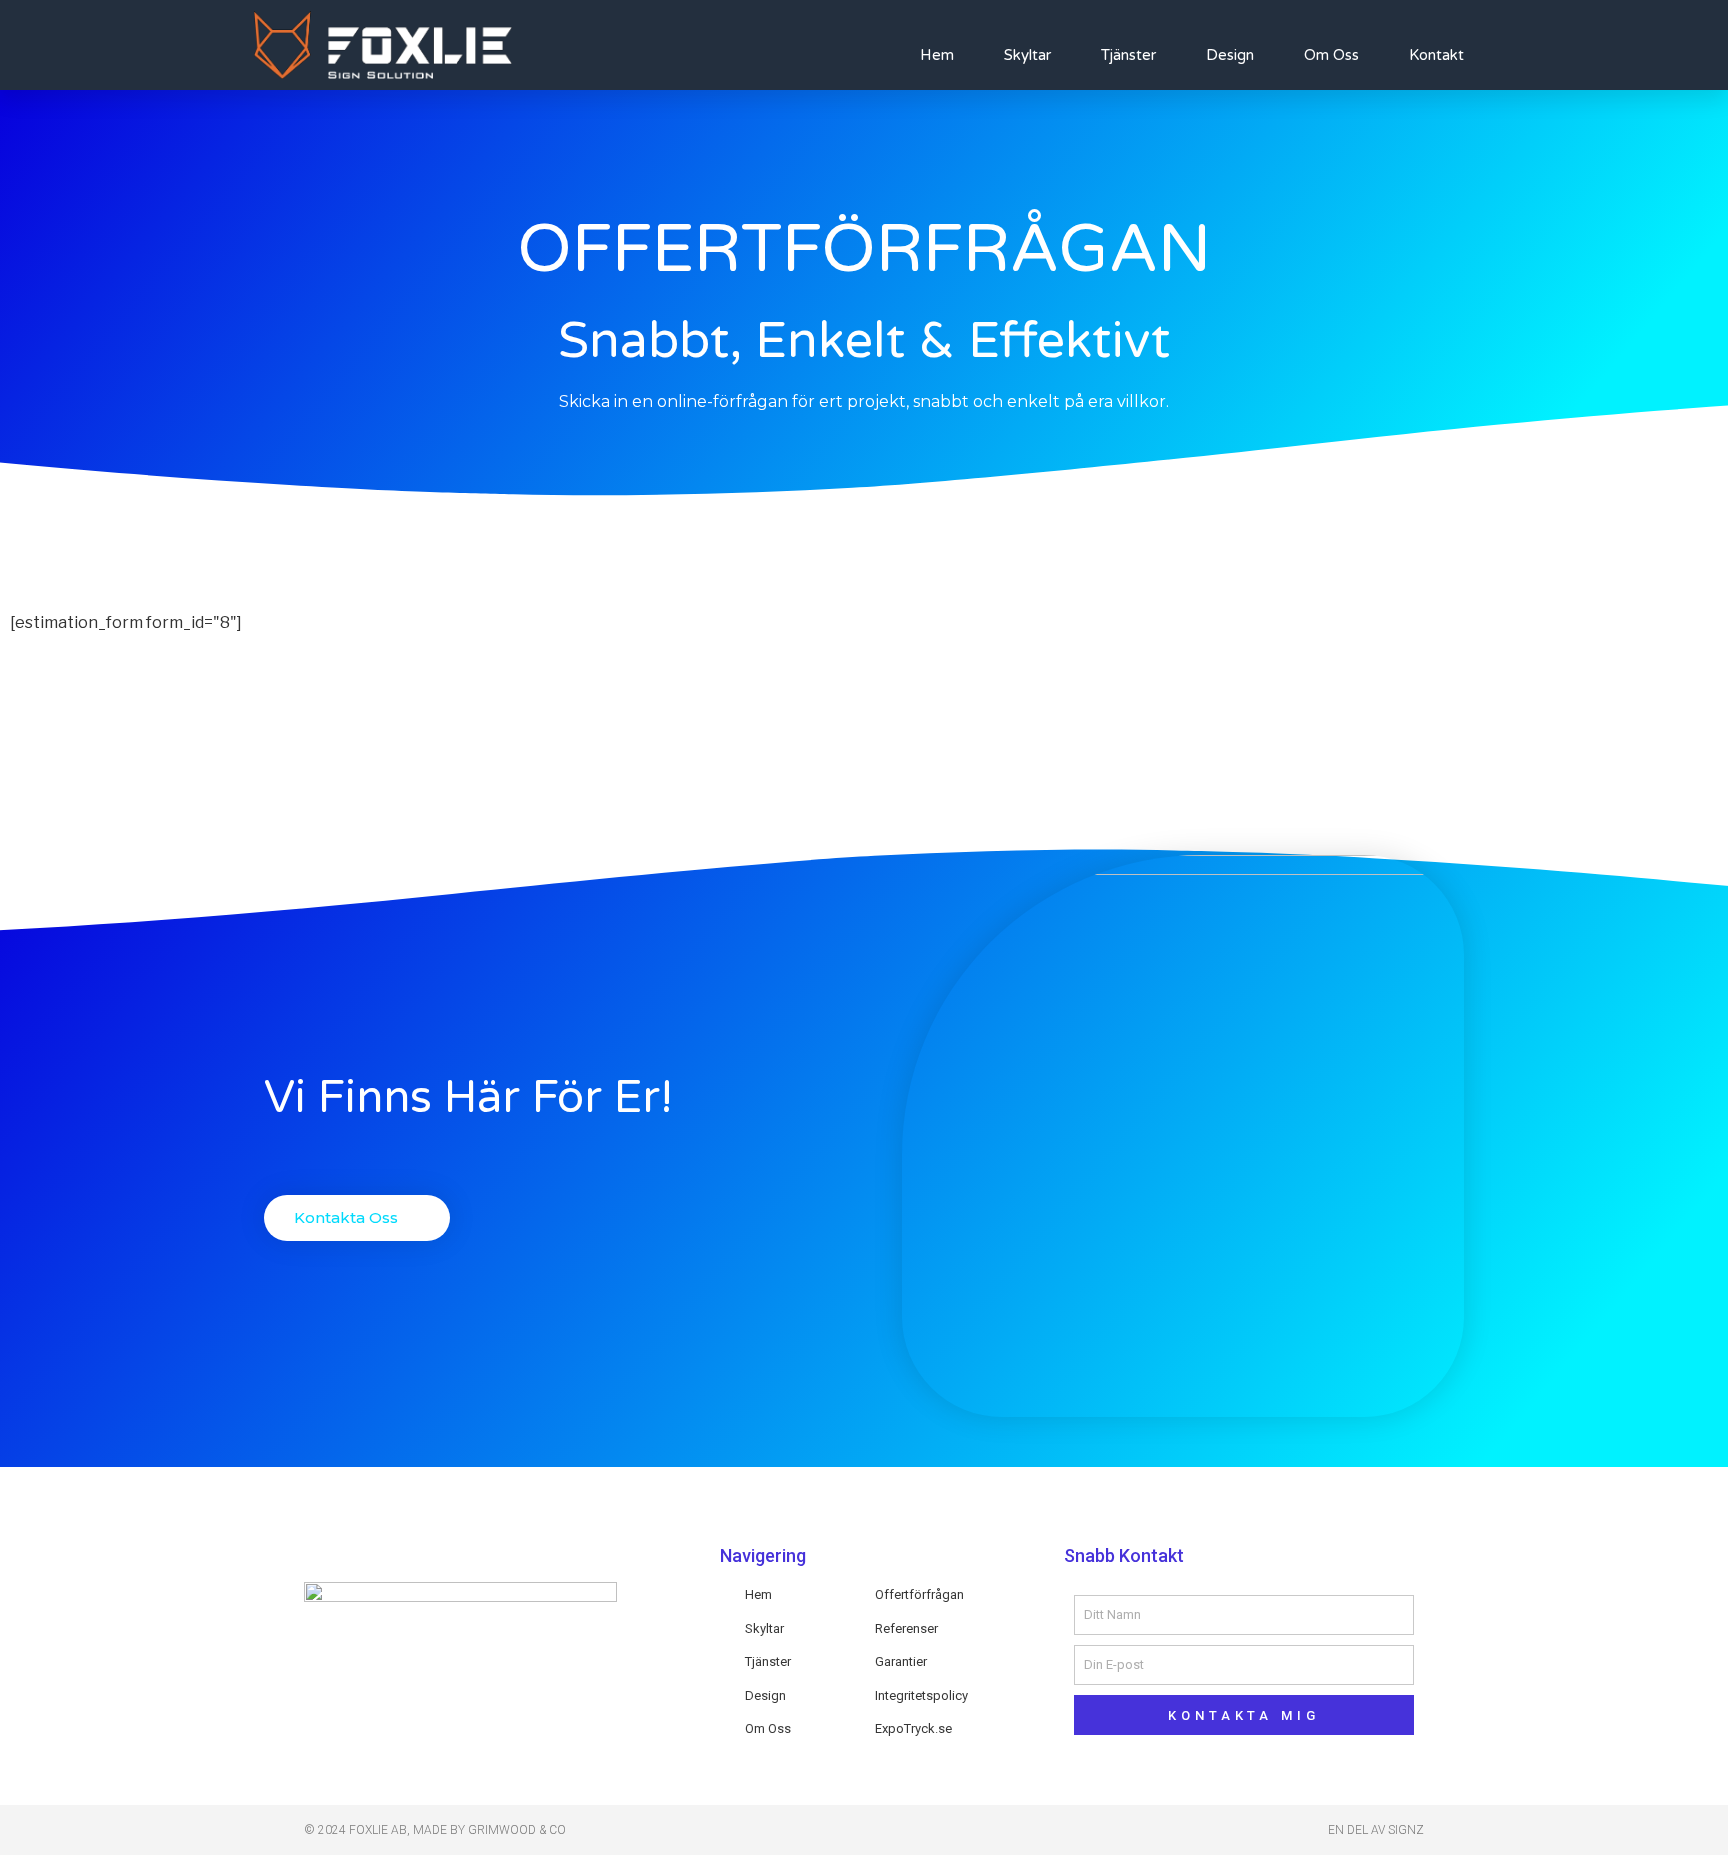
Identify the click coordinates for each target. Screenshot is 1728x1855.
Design (1230, 55)
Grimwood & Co (517, 1830)
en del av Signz (1376, 1830)
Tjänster (1128, 55)
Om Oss (1331, 55)
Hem (937, 55)
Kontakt (1436, 55)
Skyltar (1027, 55)
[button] (357, 1218)
